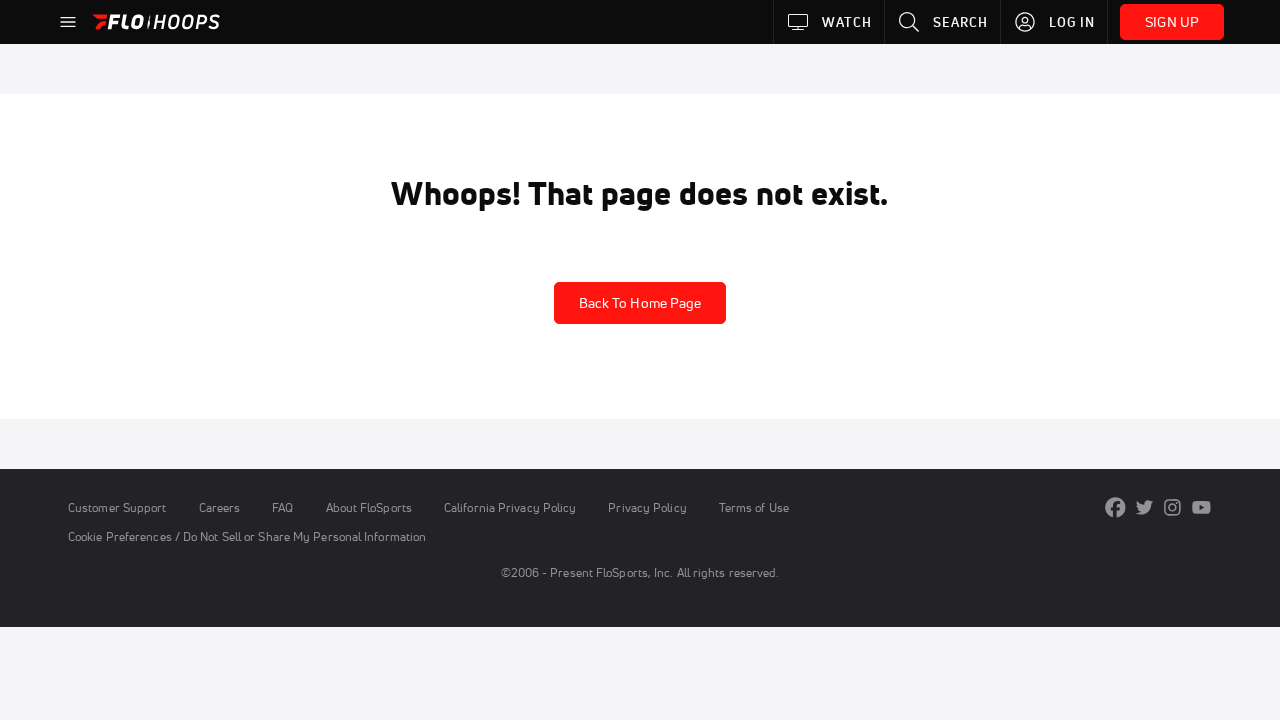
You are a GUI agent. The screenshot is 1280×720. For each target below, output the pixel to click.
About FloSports (369, 507)
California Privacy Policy (510, 507)
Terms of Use (754, 507)
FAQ (282, 507)
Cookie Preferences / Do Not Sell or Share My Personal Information (247, 536)
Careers (220, 507)
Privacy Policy (647, 507)
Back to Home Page (640, 303)
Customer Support (117, 507)
